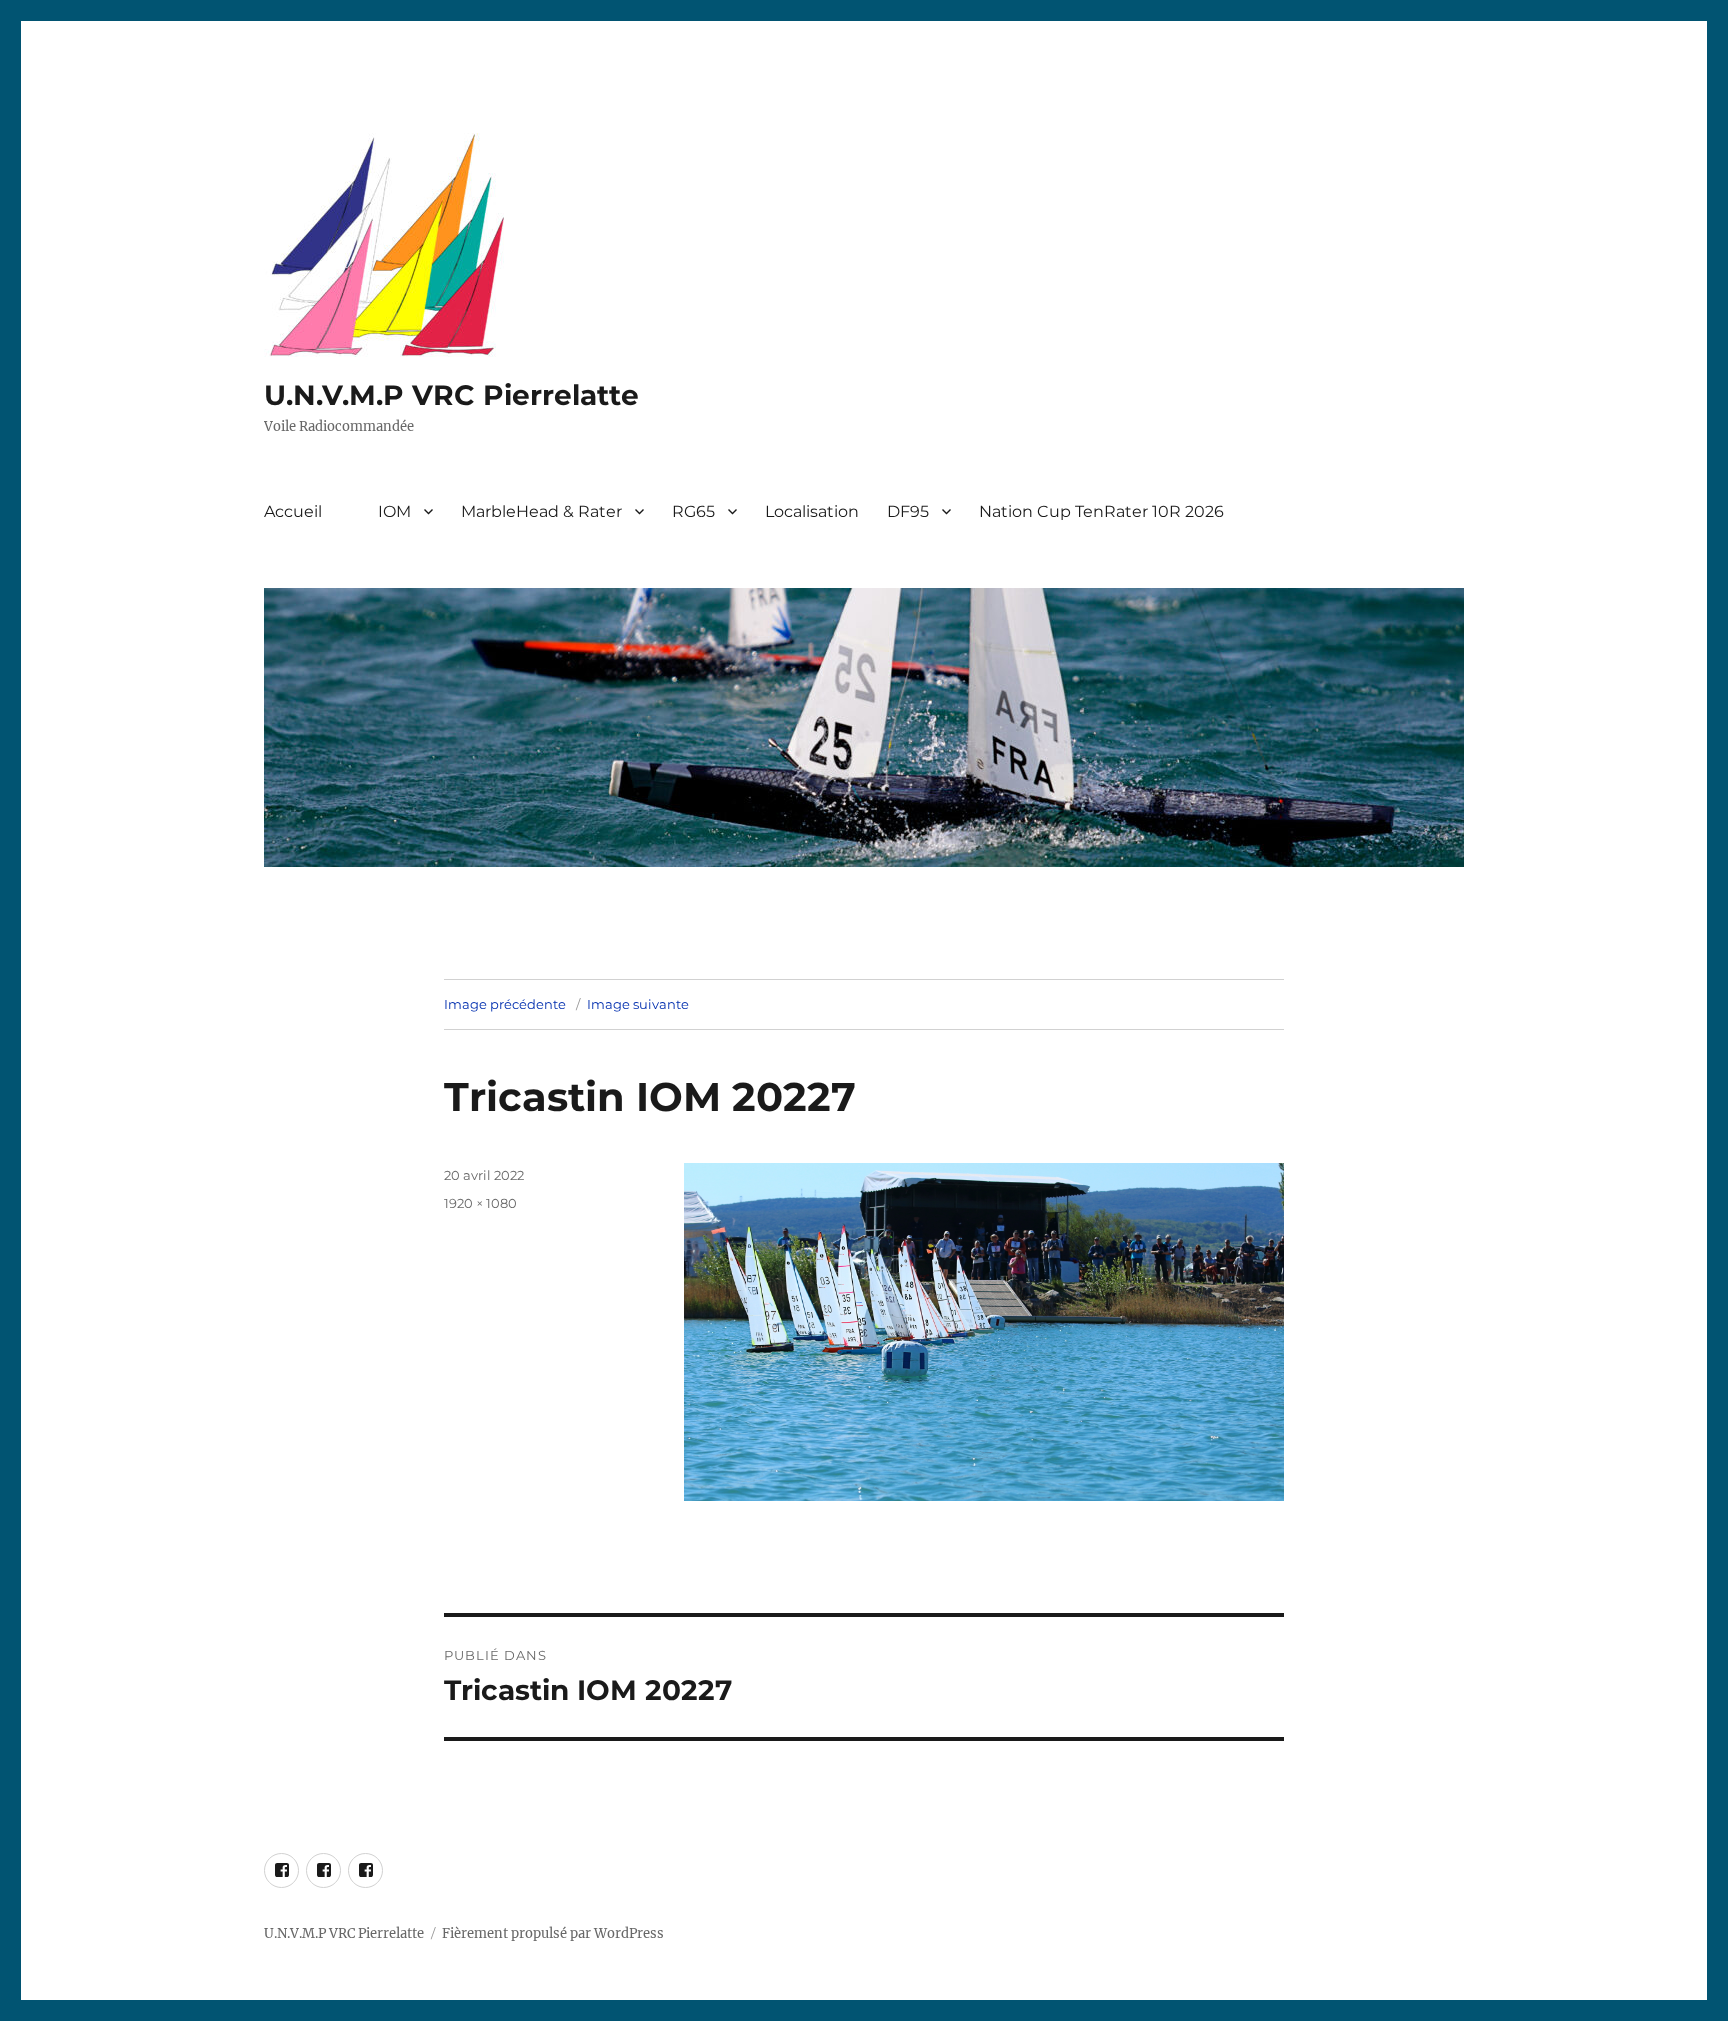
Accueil (293, 511)
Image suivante (638, 1004)
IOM (394, 511)
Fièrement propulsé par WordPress (553, 1933)
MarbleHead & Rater (541, 511)
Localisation (812, 511)
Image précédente (505, 1004)
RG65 (693, 511)
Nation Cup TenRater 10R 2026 (1101, 511)
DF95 (908, 511)
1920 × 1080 (480, 1203)
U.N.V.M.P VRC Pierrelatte (451, 395)
